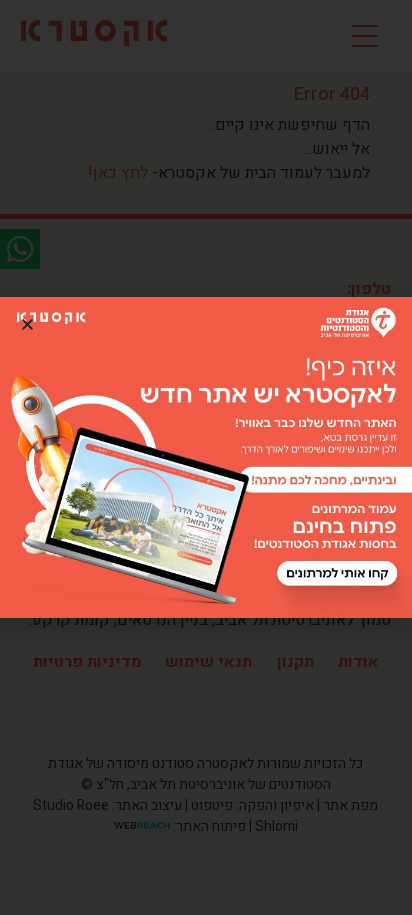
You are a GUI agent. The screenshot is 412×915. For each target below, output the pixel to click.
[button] (27, 324)
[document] (206, 457)
